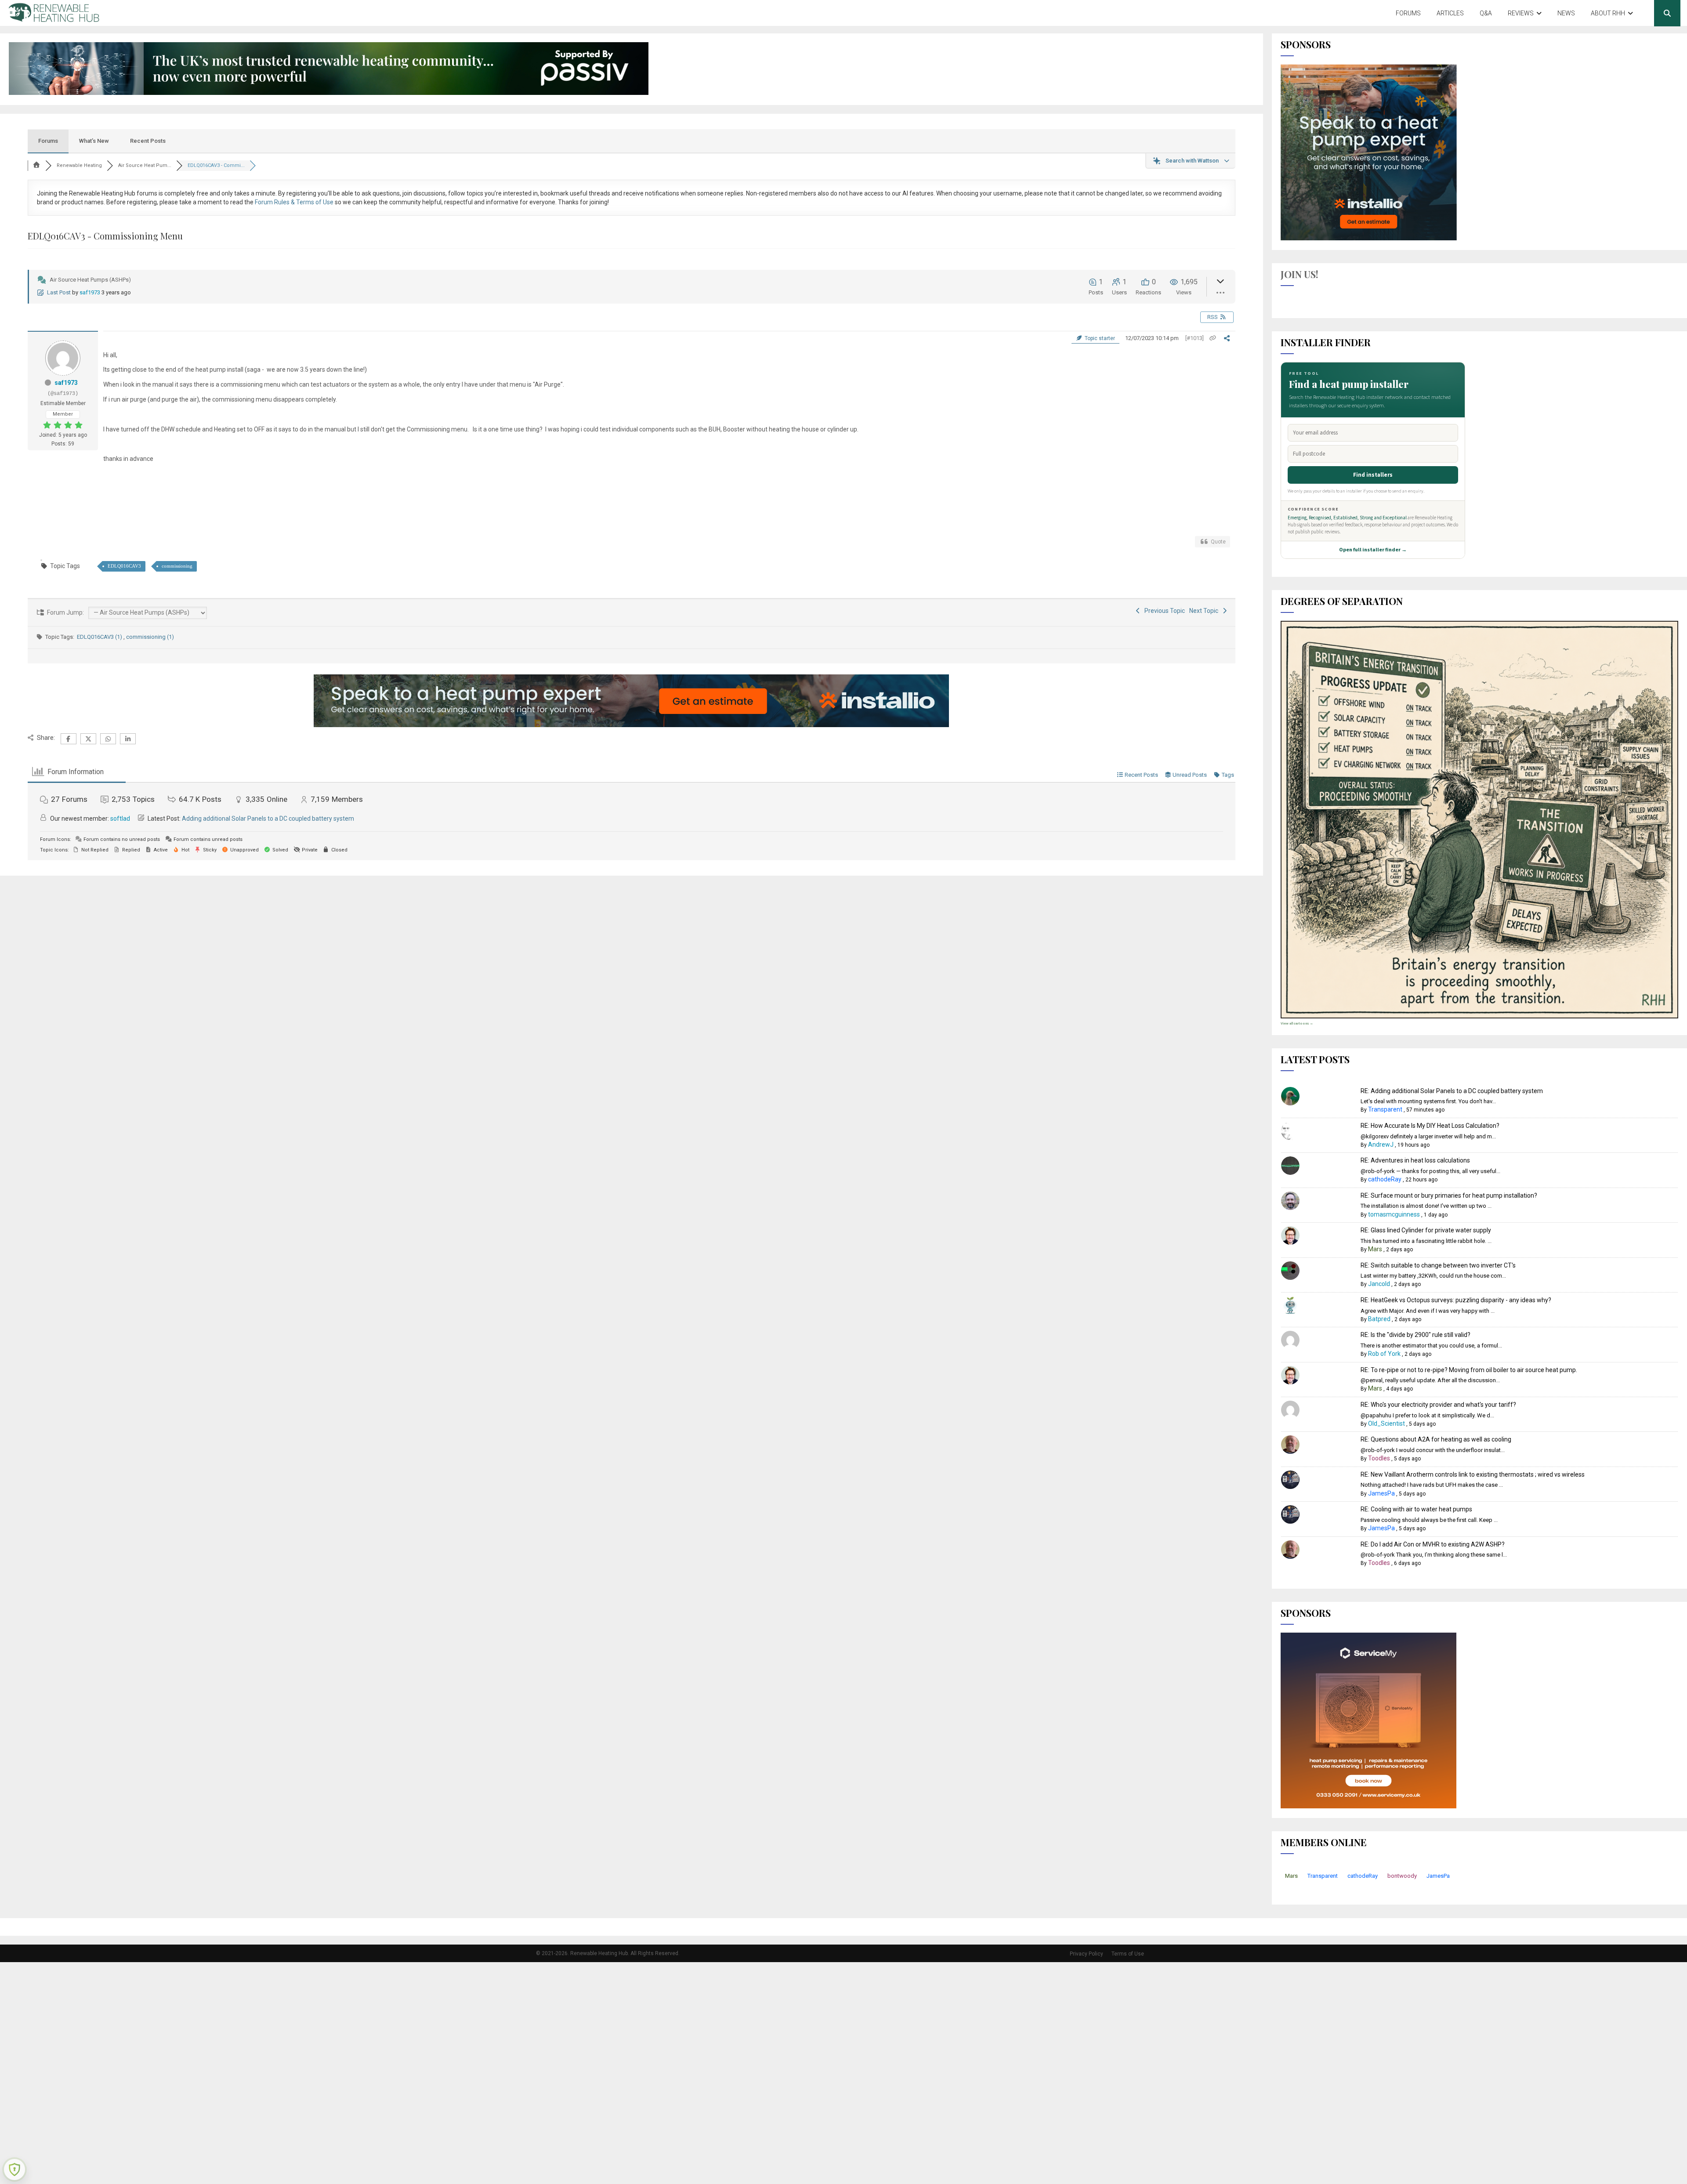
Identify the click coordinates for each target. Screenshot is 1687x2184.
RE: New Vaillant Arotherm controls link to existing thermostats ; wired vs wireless (1473, 1474)
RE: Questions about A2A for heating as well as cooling (1436, 1439)
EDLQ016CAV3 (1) (100, 637)
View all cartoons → (1297, 1023)
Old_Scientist (1387, 1423)
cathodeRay (1385, 1179)
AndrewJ (1381, 1145)
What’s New (94, 141)
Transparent (1385, 1109)
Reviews (1521, 13)
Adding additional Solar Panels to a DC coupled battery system (268, 819)
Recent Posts (148, 141)
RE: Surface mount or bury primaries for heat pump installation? (1449, 1195)
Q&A (1486, 13)
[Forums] (36, 165)
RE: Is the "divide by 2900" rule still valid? (1415, 1335)
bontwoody (1402, 1876)
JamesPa (1381, 1493)
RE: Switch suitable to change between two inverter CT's (1438, 1265)
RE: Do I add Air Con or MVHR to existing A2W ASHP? (1433, 1544)
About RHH (1608, 13)
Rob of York (1384, 1354)
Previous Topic (1163, 611)
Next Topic (1205, 611)
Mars (1375, 1249)
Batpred (1379, 1319)
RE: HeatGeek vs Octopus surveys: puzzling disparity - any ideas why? (1456, 1300)
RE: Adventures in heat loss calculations (1415, 1160)
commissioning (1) (150, 637)
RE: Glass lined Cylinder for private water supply (1426, 1230)
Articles (1450, 13)
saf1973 (90, 292)
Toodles (1379, 1458)
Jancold (1379, 1284)
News (1566, 13)
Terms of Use (1128, 1954)
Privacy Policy (1086, 1954)
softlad (120, 819)
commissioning (177, 566)
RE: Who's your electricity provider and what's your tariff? (1438, 1405)
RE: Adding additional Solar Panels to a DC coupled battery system (1452, 1091)
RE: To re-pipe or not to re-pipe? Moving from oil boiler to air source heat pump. (1469, 1370)
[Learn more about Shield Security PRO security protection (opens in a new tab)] (14, 2170)
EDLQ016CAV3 (124, 566)
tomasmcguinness (1394, 1214)
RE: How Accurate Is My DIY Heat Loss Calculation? (1430, 1126)
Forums (1408, 13)
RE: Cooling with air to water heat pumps (1416, 1509)
